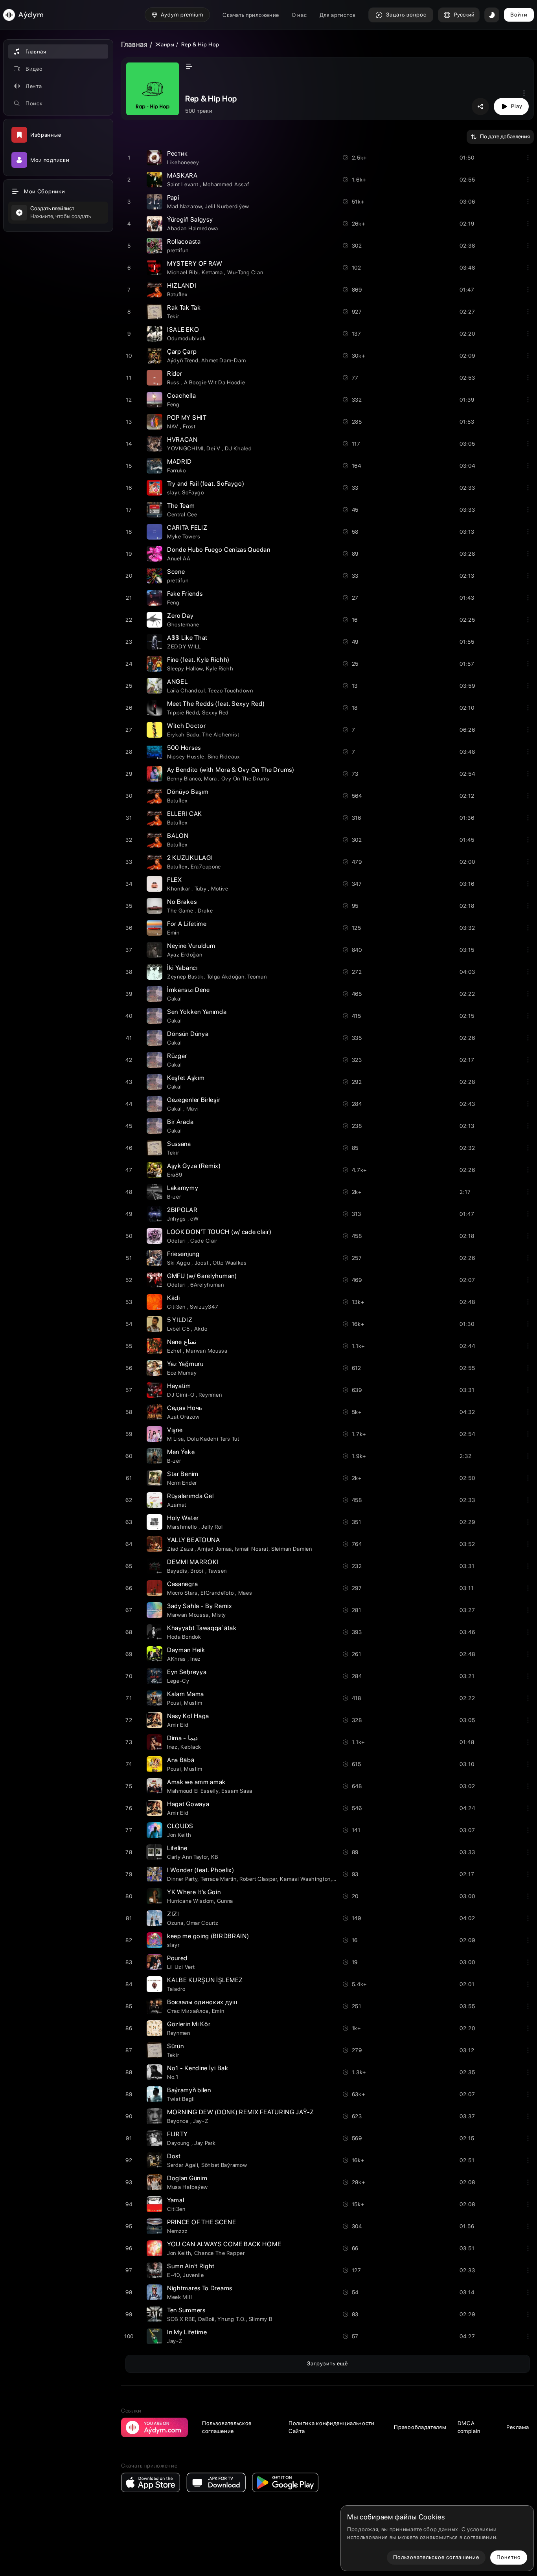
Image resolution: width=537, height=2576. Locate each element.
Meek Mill (179, 2297)
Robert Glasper (258, 1879)
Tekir (173, 316)
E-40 (174, 2275)
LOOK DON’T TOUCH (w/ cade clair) (219, 1232)
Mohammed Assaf (226, 184)
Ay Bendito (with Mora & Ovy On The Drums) (231, 770)
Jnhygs (177, 1219)
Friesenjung (183, 1254)
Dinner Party (182, 1879)
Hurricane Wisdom (190, 1901)
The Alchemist (221, 734)
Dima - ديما (182, 1738)
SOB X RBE (181, 2319)
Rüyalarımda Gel (190, 1496)
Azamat (177, 1505)
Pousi (174, 1703)
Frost (189, 426)
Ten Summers (186, 2310)
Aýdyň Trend (183, 360)
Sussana (179, 1144)
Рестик (177, 153)
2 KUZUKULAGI (190, 858)
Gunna (225, 1901)
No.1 (173, 2077)
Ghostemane (183, 624)
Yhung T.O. (232, 2319)
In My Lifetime (187, 2332)
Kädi (174, 1298)
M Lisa (176, 1439)
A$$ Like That (187, 638)
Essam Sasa (237, 1791)
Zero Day (180, 616)
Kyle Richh (220, 668)
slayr (173, 492)
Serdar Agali (183, 2165)
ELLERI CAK (185, 814)
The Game (181, 911)
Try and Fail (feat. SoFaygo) (206, 484)
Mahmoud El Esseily (193, 1791)
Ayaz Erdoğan (185, 955)
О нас (299, 15)
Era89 (175, 1175)
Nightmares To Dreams (200, 2288)
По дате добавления (505, 136)
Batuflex (177, 294)
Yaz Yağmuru (185, 1364)
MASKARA (182, 175)
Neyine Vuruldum (191, 946)
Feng (173, 404)
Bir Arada (180, 1122)
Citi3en (177, 1307)
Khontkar (179, 889)
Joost (202, 1263)
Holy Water (183, 1518)
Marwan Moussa (207, 1351)
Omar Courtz (202, 1923)
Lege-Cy (178, 1681)
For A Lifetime (187, 924)
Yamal (176, 2200)
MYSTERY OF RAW (195, 263)
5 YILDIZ (180, 1320)
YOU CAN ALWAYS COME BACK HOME (224, 2244)
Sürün (176, 2046)
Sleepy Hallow (185, 668)
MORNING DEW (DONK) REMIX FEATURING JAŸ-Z (241, 2112)
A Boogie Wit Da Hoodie (214, 382)
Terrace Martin (219, 1879)
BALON (178, 836)
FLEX (175, 880)
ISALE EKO (183, 330)
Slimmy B (261, 2319)
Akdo (201, 1329)
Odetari (177, 1241)
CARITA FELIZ (187, 528)
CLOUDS (180, 1826)
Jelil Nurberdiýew (227, 206)
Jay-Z (201, 2121)
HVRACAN (182, 440)
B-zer (174, 1197)
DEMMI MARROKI (193, 1562)
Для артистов (338, 15)
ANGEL (177, 682)
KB (215, 1857)
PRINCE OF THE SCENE (201, 2222)
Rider (175, 374)
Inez (196, 1659)
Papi (173, 197)
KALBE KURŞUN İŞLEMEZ (205, 1980)
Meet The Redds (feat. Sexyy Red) (216, 704)
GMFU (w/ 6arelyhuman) (202, 1276)
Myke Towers (184, 536)
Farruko (177, 470)
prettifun (178, 250)
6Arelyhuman (207, 1285)
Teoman (257, 977)
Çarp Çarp (182, 352)
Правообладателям (420, 2427)
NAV (174, 426)
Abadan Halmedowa (193, 228)
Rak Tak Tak (184, 308)
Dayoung (179, 2143)
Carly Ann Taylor (188, 1857)
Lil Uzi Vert (181, 1967)
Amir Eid (178, 1725)
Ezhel (175, 1351)
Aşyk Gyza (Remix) (194, 1166)
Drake (205, 911)
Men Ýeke (181, 1452)
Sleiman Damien (292, 1549)
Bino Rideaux (224, 756)
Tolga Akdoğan (226, 977)
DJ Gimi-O (181, 1395)
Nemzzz (177, 2231)
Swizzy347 (204, 1307)
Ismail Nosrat (252, 1549)
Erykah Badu (183, 734)
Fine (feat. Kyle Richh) (198, 660)
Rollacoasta (184, 241)
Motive (220, 889)
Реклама (518, 2427)
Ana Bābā (181, 1760)
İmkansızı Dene (189, 990)
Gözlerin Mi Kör (189, 2024)
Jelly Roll (213, 1527)
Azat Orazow (183, 1417)
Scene (176, 572)
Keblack (191, 1747)
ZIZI (173, 1914)
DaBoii (206, 2319)
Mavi (193, 1109)
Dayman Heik (186, 1650)
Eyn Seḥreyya (187, 1672)
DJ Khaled (238, 448)
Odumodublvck (186, 338)
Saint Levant (183, 184)
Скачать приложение (251, 15)
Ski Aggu (179, 1263)
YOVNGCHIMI (185, 448)
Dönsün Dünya (188, 1034)
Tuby (201, 889)
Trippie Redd (183, 712)
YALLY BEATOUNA (194, 1540)
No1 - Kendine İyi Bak (198, 2068)
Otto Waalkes (230, 1263)
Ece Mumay (182, 1373)
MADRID (179, 462)
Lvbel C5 (179, 1329)
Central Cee (182, 514)
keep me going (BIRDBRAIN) (208, 1936)
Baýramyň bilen (189, 2090)
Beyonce (179, 2121)
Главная (134, 44)
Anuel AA (179, 558)
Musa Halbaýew (188, 2187)
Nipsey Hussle (186, 756)
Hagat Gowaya (188, 1804)
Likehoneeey (183, 162)
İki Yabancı (182, 968)
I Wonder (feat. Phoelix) (201, 1870)
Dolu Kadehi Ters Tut (213, 1439)
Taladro (176, 1989)
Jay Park (205, 2143)
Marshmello (183, 1527)
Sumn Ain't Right (191, 2266)
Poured (177, 1958)
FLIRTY (177, 2134)
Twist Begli (181, 2099)
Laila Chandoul (186, 690)
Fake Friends (185, 594)
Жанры (165, 44)
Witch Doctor (186, 726)
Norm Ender (182, 1483)
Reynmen (210, 1395)
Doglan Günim (187, 2178)
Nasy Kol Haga (188, 1716)
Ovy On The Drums (246, 778)
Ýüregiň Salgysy (190, 219)
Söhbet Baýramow (224, 2165)
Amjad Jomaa (215, 1549)
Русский (464, 15)
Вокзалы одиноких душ (202, 2002)
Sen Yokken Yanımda (197, 1012)
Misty (219, 1615)
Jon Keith (179, 1835)
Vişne (175, 1430)
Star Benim (183, 1474)
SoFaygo (193, 492)
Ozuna (175, 1923)
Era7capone (206, 867)
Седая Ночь (185, 1408)
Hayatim (179, 1386)
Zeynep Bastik (185, 977)
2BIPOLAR (182, 1210)
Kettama (213, 272)
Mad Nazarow (185, 206)
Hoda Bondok (184, 1637)
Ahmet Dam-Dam (223, 360)
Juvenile (193, 2275)
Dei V (214, 448)
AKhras (177, 1659)
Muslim (193, 1703)
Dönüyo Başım (188, 792)
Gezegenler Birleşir (194, 1100)
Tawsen (217, 1571)
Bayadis (177, 1571)
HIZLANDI (182, 286)
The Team (181, 506)
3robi (198, 1571)
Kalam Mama (186, 1694)
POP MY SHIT (187, 418)
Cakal (175, 999)
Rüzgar (177, 1056)
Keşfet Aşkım (186, 1078)
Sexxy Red (215, 712)
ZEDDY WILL (184, 646)
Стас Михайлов (188, 2011)
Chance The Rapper (220, 2253)
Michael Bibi (183, 272)
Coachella (181, 396)
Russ (174, 382)
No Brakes (182, 902)
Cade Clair (204, 1241)
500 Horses (184, 748)
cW (194, 1219)
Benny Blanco (184, 778)
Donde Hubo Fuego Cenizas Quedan (219, 550)
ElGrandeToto (218, 1593)
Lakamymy (183, 1188)
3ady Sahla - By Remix (200, 1606)
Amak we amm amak (196, 1782)
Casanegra (182, 1584)
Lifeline (177, 1848)
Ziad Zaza (181, 1549)
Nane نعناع (182, 1342)
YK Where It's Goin (194, 1892)
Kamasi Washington (305, 1879)
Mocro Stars (182, 1593)
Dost (174, 2156)
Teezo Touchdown (231, 690)
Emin (173, 933)
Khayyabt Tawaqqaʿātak (202, 1628)
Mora (211, 778)
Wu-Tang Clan (245, 272)
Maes (245, 1593)
